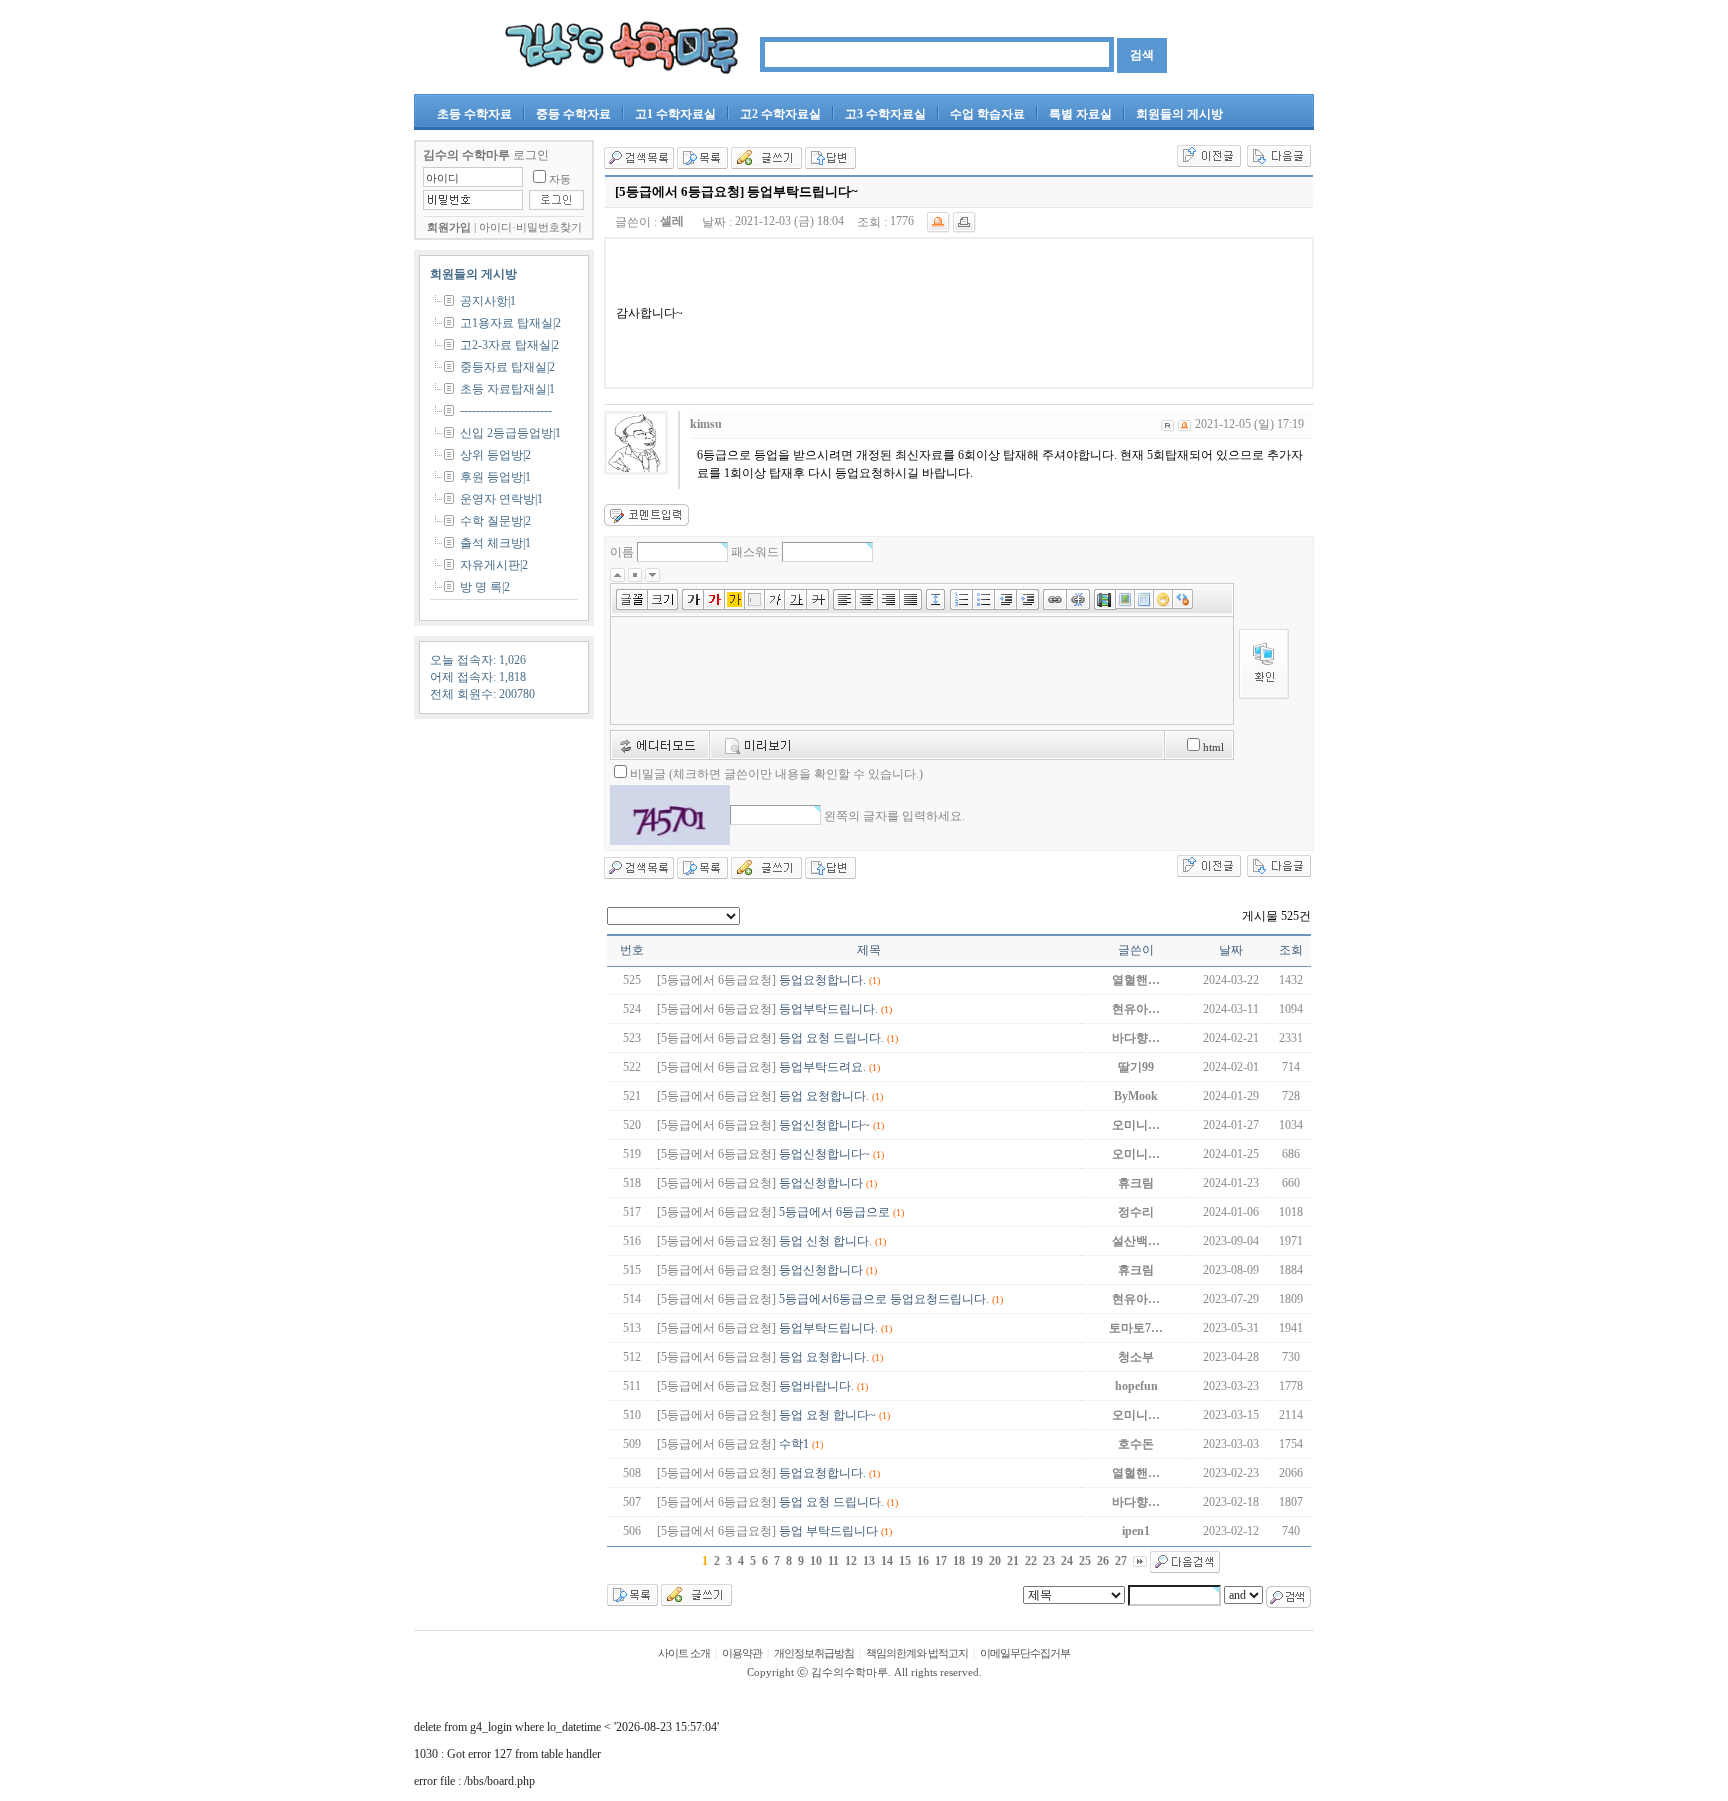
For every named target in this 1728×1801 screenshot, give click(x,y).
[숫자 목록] (961, 598)
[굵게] (693, 598)
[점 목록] (984, 598)
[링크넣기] (1055, 598)
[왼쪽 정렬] (844, 598)
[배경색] (735, 598)
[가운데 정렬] (867, 598)
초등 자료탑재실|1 (507, 389)
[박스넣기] (755, 598)
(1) (874, 980)
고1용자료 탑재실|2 (510, 323)
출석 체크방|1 (495, 543)
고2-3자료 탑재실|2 (509, 345)
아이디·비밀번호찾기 (530, 227)
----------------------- (506, 410)
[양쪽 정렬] (913, 598)
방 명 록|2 (485, 587)
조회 (1291, 950)
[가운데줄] (820, 598)
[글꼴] (632, 598)
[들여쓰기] (1030, 598)
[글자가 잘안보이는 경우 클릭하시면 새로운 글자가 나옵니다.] (670, 815)
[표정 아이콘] (1163, 598)
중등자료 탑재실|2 (507, 367)
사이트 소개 (684, 1653)
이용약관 (742, 1653)
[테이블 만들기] (1144, 598)
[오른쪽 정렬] (889, 598)
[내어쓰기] (1006, 598)
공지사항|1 (488, 301)
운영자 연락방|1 (501, 499)
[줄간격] (938, 598)
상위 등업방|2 (495, 455)
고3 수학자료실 (885, 114)
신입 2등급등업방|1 (510, 433)
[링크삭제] (1080, 598)
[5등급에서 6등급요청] (716, 980)
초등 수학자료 (474, 114)
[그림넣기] (1125, 598)
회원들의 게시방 (1179, 114)
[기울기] (775, 598)
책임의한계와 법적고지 (917, 1653)
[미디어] (1105, 598)
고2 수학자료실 (780, 114)
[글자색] (714, 598)
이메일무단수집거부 (1025, 1653)
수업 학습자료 (987, 114)
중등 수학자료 (573, 114)
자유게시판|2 (494, 565)
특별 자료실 (1080, 114)
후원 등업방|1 (495, 477)
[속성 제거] (1183, 598)
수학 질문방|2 (495, 521)
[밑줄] (796, 598)
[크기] (665, 598)
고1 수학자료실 (675, 114)
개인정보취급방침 (814, 1653)
